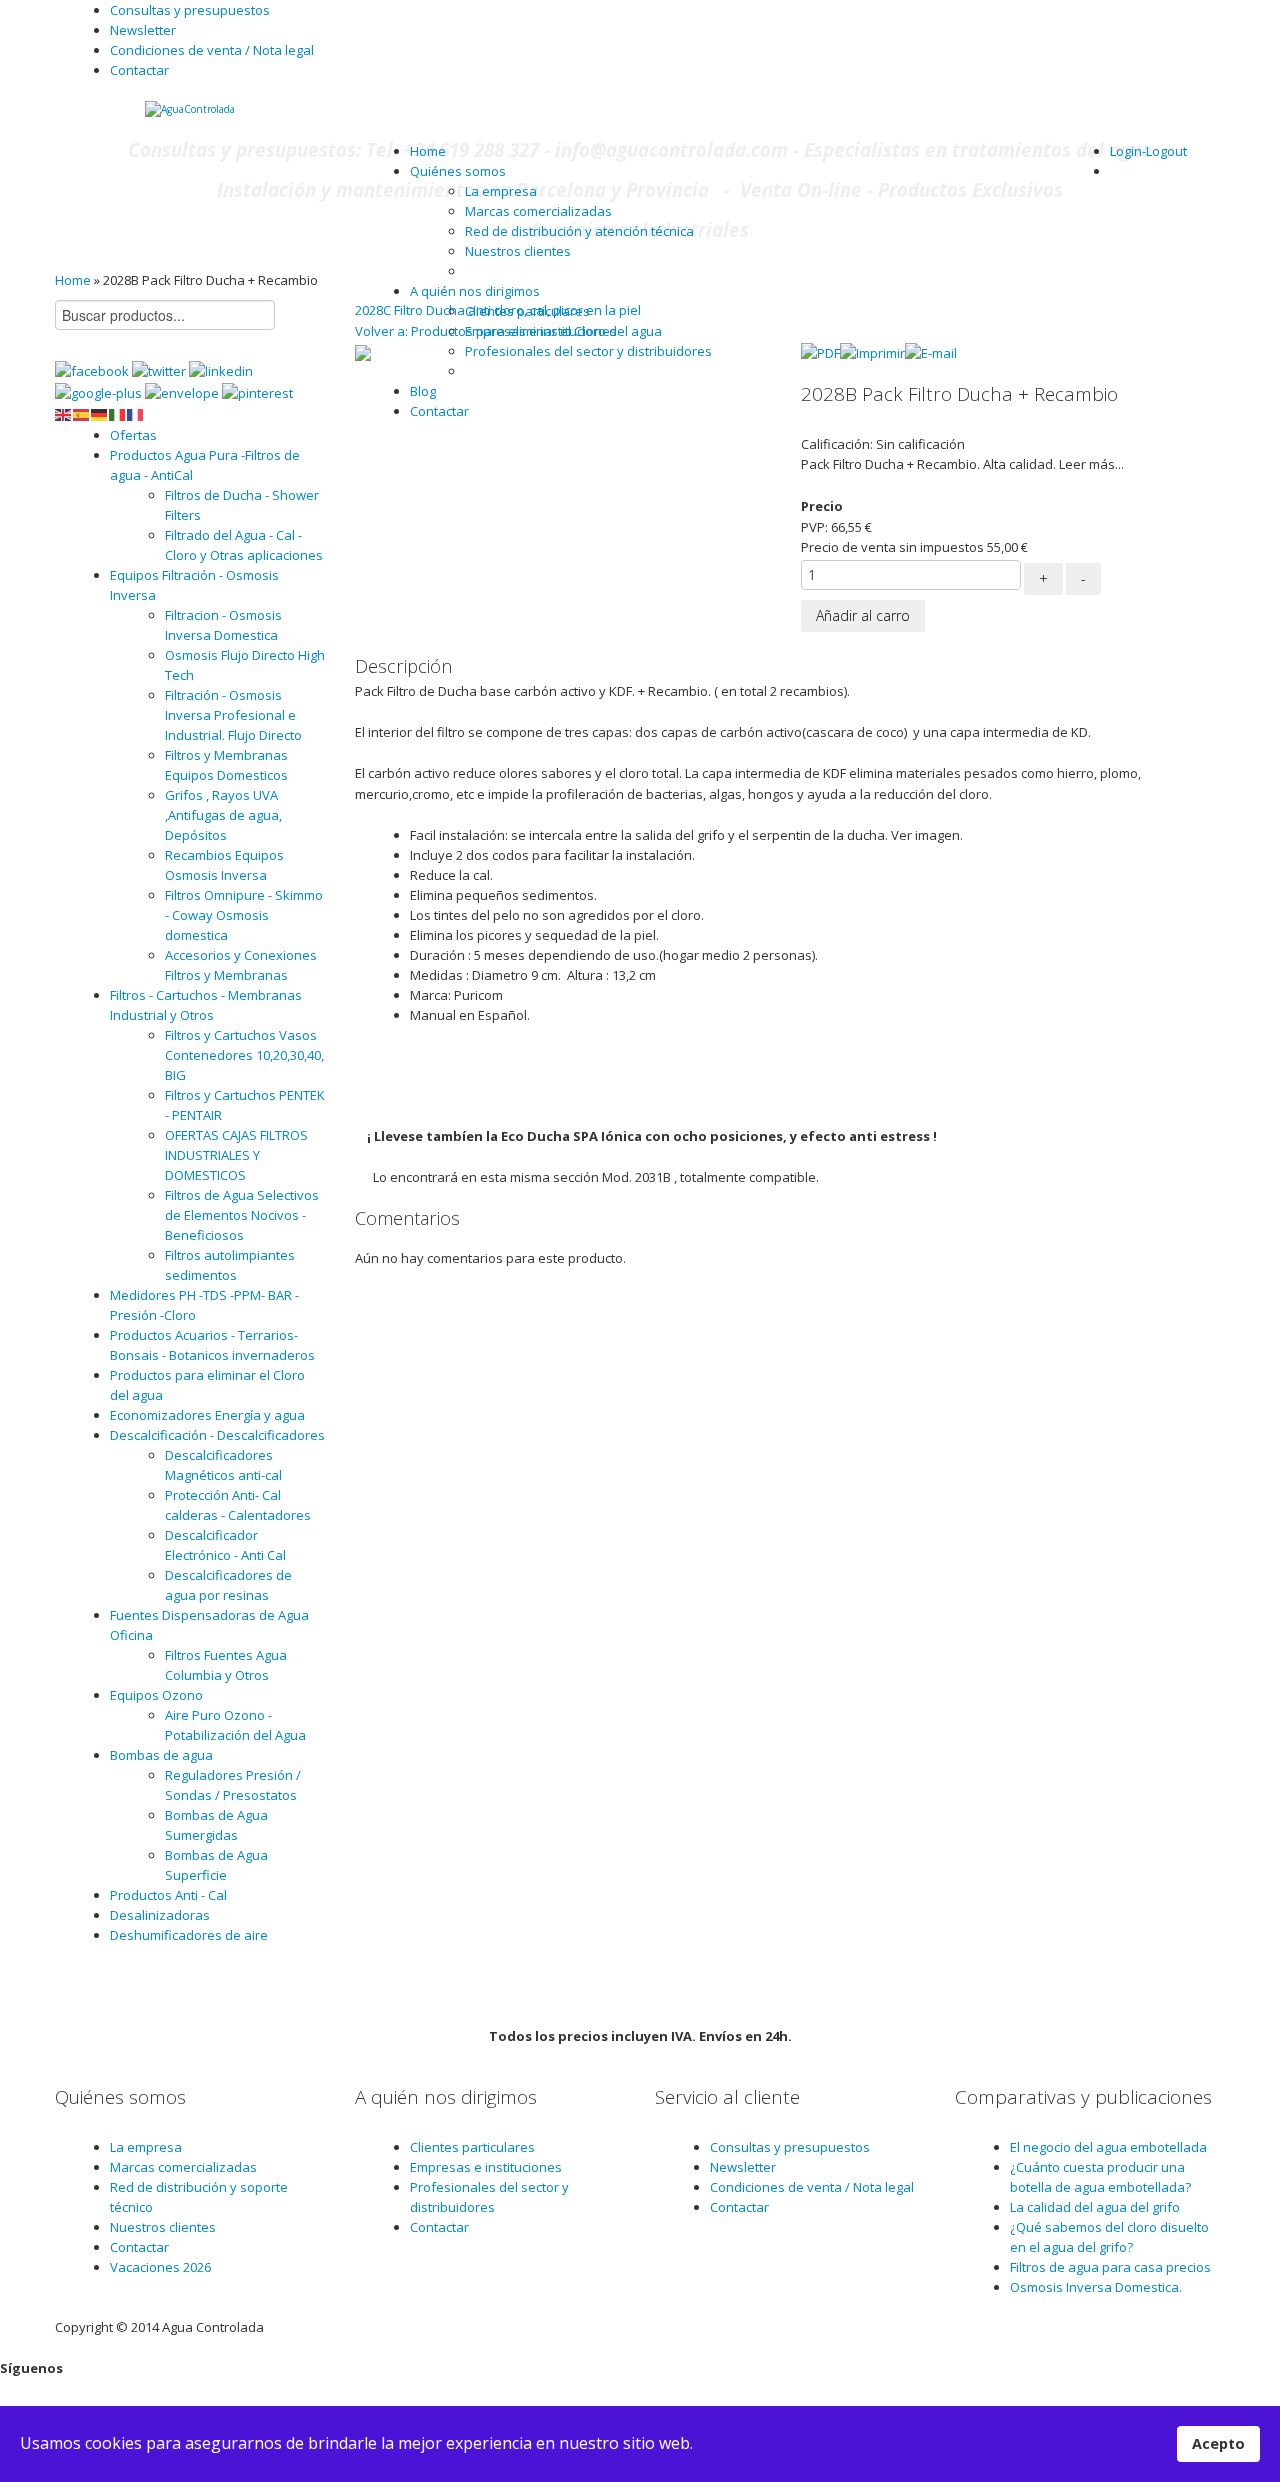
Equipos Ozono (156, 1695)
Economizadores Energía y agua (207, 1415)
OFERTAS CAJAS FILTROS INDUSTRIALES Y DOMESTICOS (236, 1155)
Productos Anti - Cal (168, 1895)
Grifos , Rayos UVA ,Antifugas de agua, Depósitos (223, 815)
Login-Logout (1148, 151)
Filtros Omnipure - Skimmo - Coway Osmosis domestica (244, 915)
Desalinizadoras (160, 1915)
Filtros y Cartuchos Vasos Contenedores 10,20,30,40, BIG (244, 1055)
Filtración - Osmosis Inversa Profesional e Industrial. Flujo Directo (233, 715)
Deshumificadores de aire (189, 1935)
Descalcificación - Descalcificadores (217, 1435)
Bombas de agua (161, 1755)
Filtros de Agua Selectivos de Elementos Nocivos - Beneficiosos (242, 1215)
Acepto (1218, 2443)
